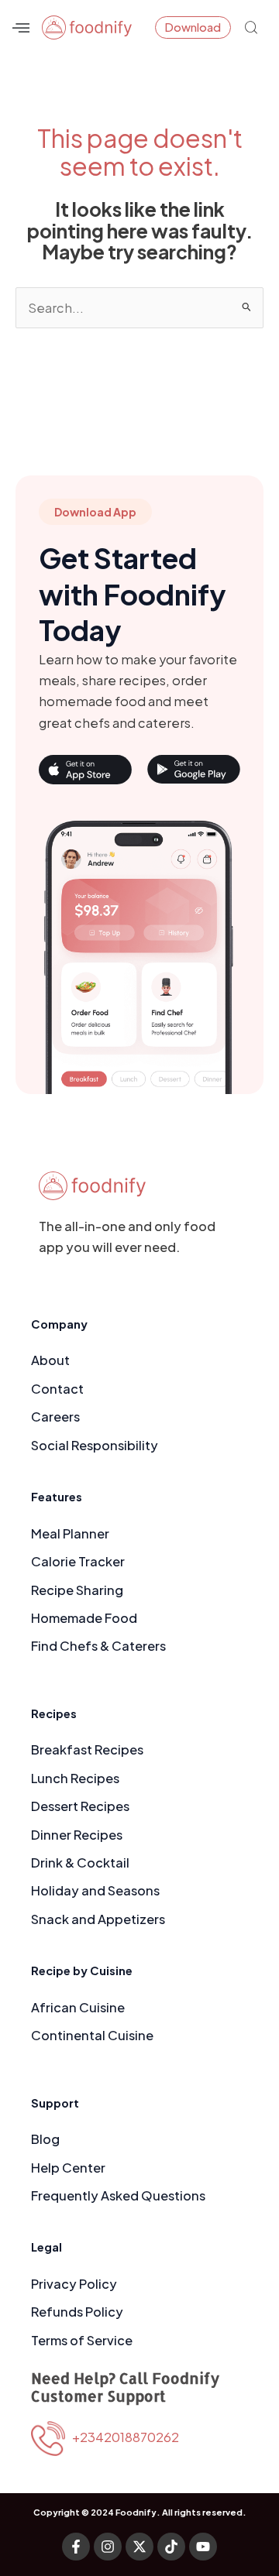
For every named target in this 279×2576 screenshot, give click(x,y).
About (50, 1360)
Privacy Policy (74, 2284)
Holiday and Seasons (95, 1890)
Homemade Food (84, 1618)
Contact (57, 1389)
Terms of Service (82, 2340)
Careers (55, 1417)
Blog (45, 2139)
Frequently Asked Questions (118, 2195)
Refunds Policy (77, 2312)
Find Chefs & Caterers (98, 1646)
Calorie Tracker (78, 1561)
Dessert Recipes (80, 1806)
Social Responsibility (95, 1445)
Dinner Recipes (77, 1835)
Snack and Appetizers (98, 1919)
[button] (21, 27)
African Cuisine (78, 2007)
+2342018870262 (122, 2437)
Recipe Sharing (77, 1590)
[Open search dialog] (251, 26)
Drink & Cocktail (80, 1863)
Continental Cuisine (92, 2035)
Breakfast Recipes (87, 1749)
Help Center (68, 2168)
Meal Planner (70, 1533)
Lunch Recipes (75, 1778)
